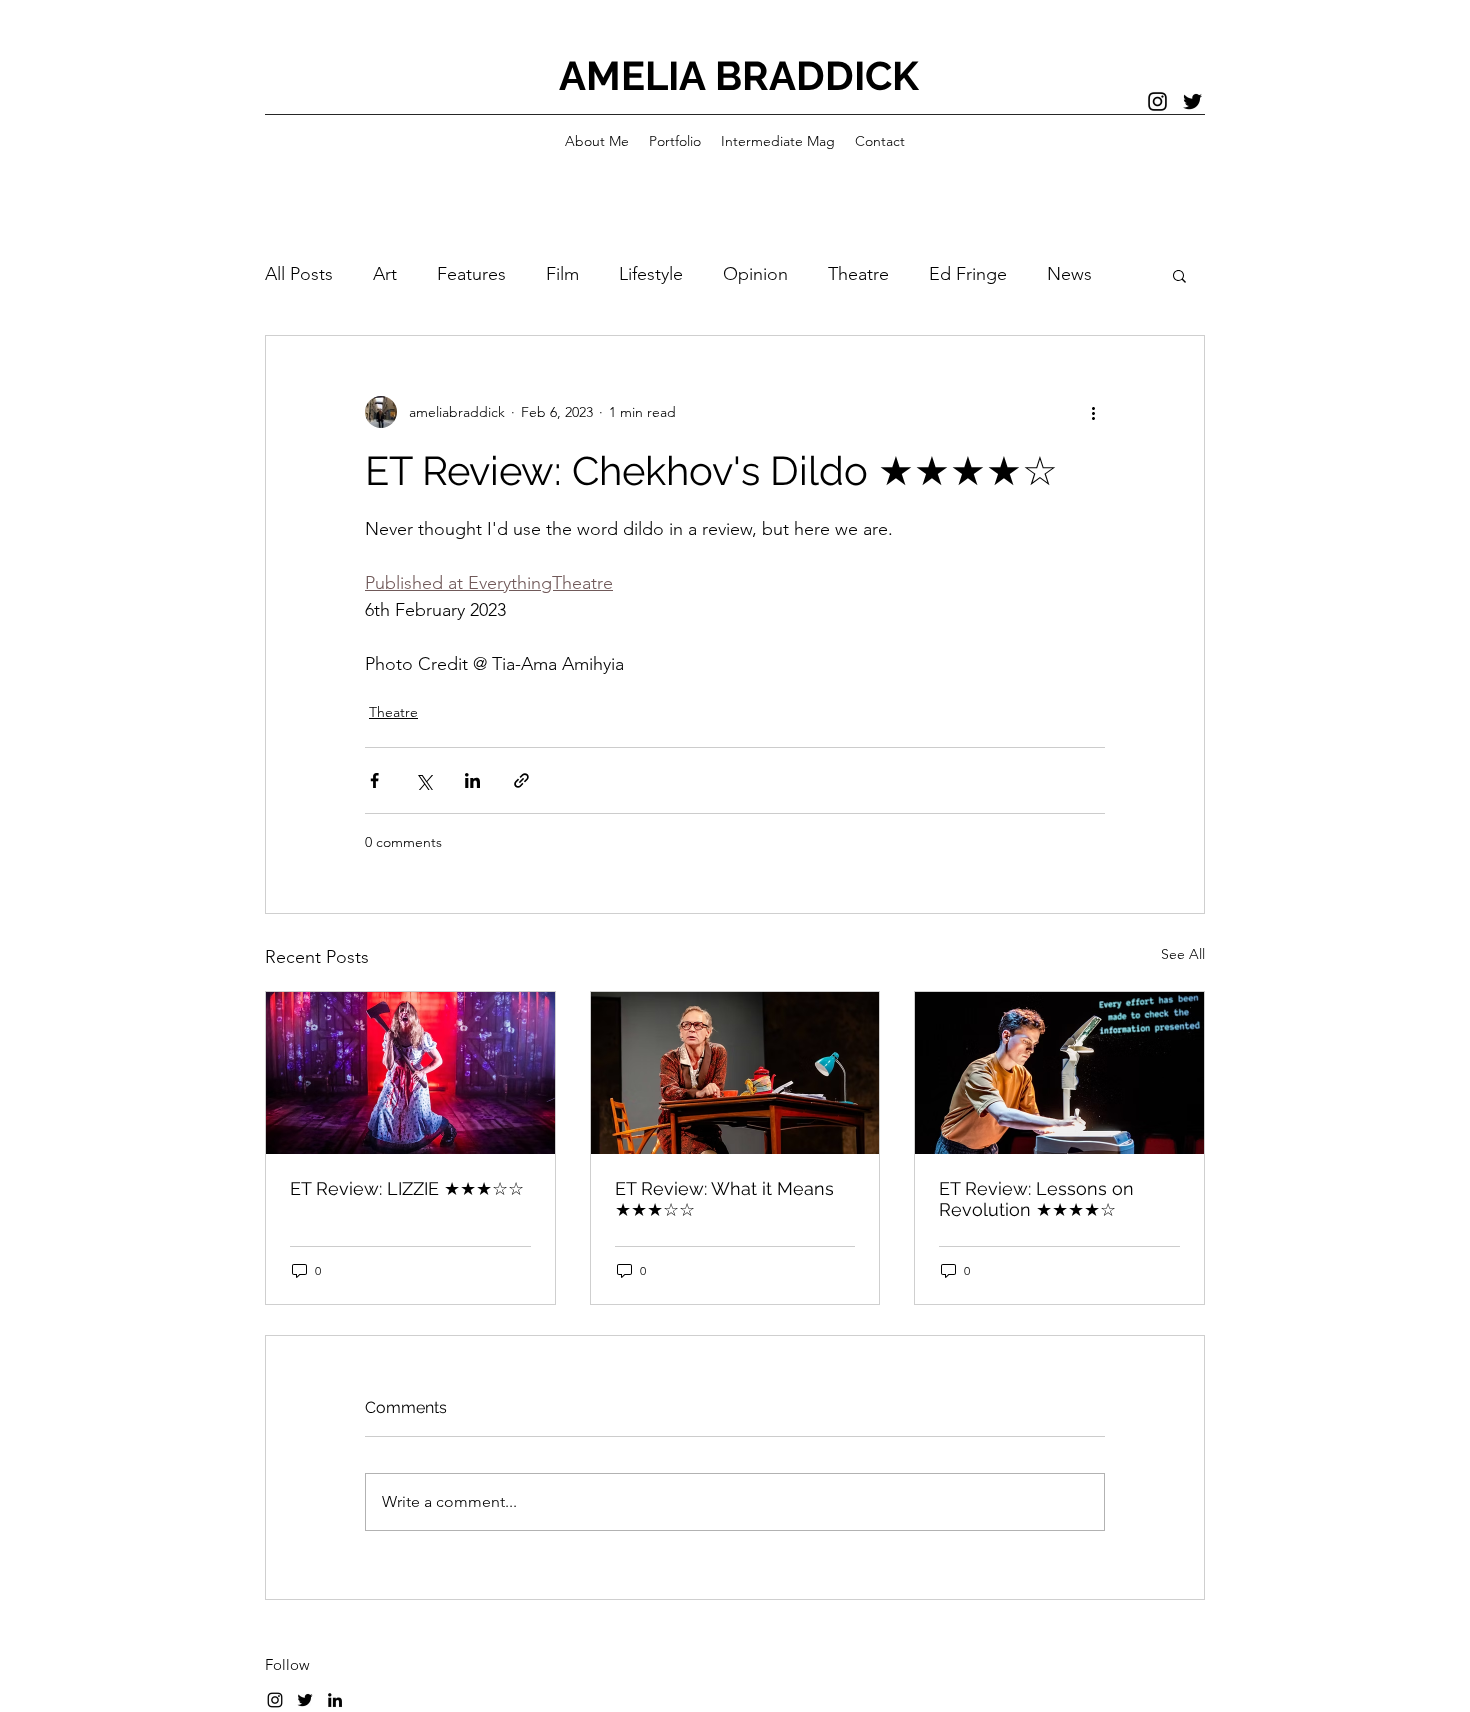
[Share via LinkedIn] (472, 780)
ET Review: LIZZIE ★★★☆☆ (407, 1188)
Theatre (858, 274)
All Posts (299, 274)
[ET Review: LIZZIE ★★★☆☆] (410, 1073)
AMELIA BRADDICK (739, 75)
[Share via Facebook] (374, 780)
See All (1183, 954)
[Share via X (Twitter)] (423, 780)
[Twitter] (1192, 101)
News (1069, 274)
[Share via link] (521, 780)
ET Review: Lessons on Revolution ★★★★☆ (1036, 1199)
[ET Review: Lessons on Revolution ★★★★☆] (1059, 1073)
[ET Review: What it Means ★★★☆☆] (735, 1073)
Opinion (755, 274)
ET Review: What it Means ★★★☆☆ (724, 1199)
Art (385, 274)
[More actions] (1093, 412)
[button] (1179, 275)
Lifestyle (651, 274)
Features (471, 274)
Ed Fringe (968, 274)
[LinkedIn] (335, 1700)
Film (562, 274)
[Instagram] (1157, 101)
